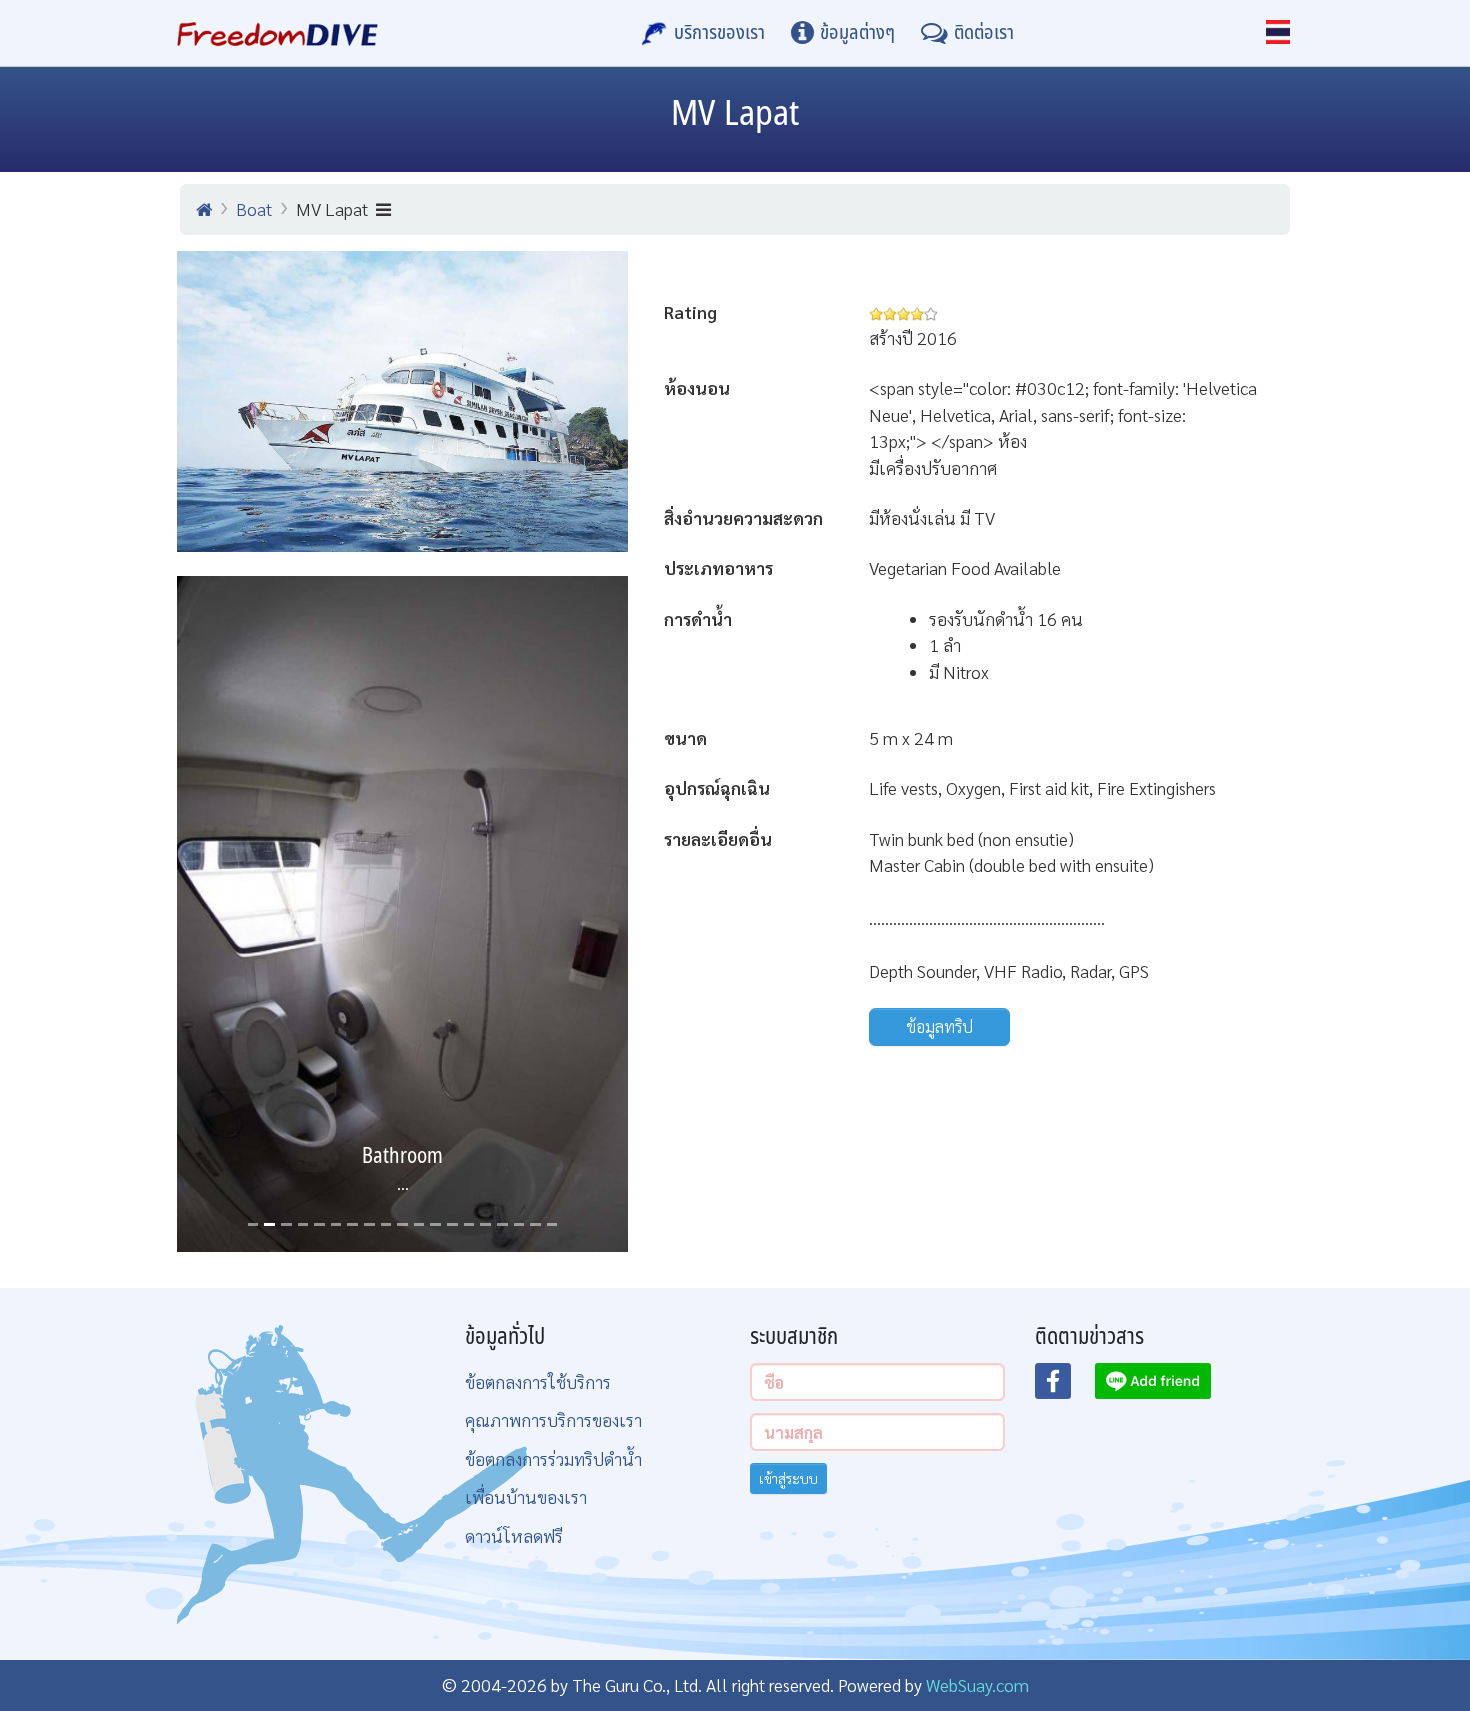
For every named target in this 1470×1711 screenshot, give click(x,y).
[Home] (204, 209)
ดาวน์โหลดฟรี (514, 1535)
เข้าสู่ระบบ (788, 1478)
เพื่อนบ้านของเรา (526, 1496)
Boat (254, 208)
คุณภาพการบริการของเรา (553, 1419)
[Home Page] (277, 33)
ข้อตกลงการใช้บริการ (538, 1381)
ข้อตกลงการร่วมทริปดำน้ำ (553, 1458)
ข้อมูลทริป (939, 1026)
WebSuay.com (977, 1684)
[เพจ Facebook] (1065, 1387)
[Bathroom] (402, 914)
